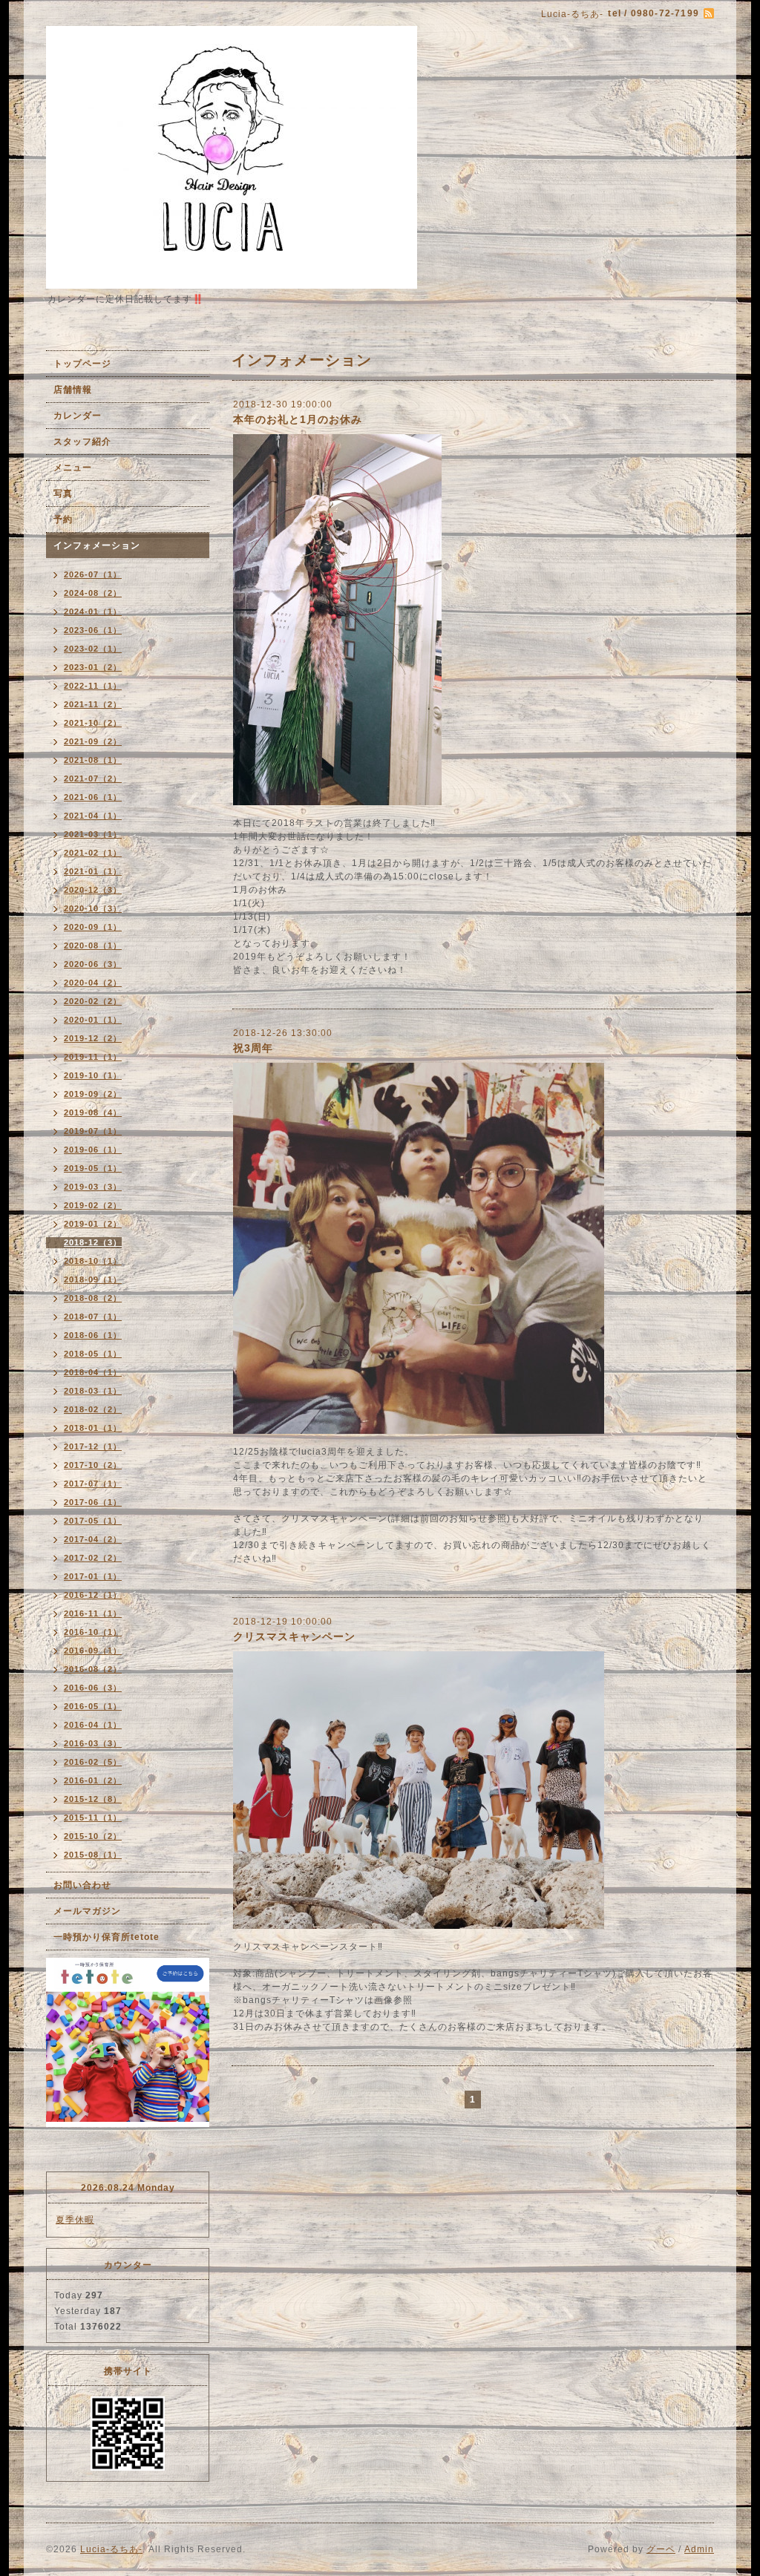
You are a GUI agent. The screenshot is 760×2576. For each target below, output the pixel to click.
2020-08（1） (93, 945)
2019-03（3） (93, 1187)
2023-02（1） (93, 649)
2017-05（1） (93, 1521)
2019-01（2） (93, 1224)
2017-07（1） (93, 1484)
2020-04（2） (93, 983)
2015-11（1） (93, 1818)
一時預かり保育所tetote (107, 1937)
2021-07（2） (93, 779)
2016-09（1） (93, 1651)
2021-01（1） (93, 871)
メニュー (73, 468)
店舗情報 (73, 390)
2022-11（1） (93, 686)
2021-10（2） (93, 723)
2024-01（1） (93, 612)
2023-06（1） (93, 630)
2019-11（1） (93, 1057)
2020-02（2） (93, 1001)
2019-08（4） (93, 1112)
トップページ (82, 364)
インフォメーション (97, 545)
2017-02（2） (93, 1558)
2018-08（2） (93, 1298)
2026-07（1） (93, 574)
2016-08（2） (93, 1669)
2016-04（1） (93, 1725)
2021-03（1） (93, 834)
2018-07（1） (93, 1317)
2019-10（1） (93, 1075)
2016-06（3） (93, 1688)
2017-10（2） (93, 1465)
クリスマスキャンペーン (294, 1636)
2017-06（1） (93, 1502)
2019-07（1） (93, 1131)
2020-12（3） (93, 890)
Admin (699, 2549)
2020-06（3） (93, 964)
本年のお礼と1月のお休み (298, 419)
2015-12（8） (93, 1799)
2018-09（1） (93, 1279)
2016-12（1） (93, 1595)
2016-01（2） (93, 1780)
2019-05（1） (93, 1168)
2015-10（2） (93, 1836)
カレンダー (78, 416)
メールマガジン (87, 1911)
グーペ (661, 2549)
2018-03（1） (93, 1391)
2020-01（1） (93, 1020)
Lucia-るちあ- (111, 2549)
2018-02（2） (93, 1409)
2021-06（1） (93, 797)
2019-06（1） (93, 1150)
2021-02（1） (93, 853)
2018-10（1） (93, 1261)
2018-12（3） (93, 1242)
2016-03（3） (93, 1743)
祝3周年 (253, 1048)
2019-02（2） (93, 1205)
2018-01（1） (93, 1428)
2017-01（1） (93, 1576)
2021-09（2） (93, 741)
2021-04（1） (93, 816)
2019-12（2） (93, 1038)
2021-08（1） (93, 760)
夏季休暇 (75, 2220)
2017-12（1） (93, 1446)
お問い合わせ (82, 1885)
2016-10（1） (93, 1632)
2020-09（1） (93, 927)
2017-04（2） (93, 1539)
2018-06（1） (93, 1335)
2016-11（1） (93, 1613)
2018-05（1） (93, 1354)
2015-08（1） (93, 1855)
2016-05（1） (93, 1706)
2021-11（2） (93, 704)
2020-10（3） (93, 908)
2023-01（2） (93, 667)
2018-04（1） (93, 1372)
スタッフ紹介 (82, 442)
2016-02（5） (93, 1762)
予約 (63, 520)
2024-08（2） (93, 593)
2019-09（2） (93, 1094)
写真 (63, 494)
